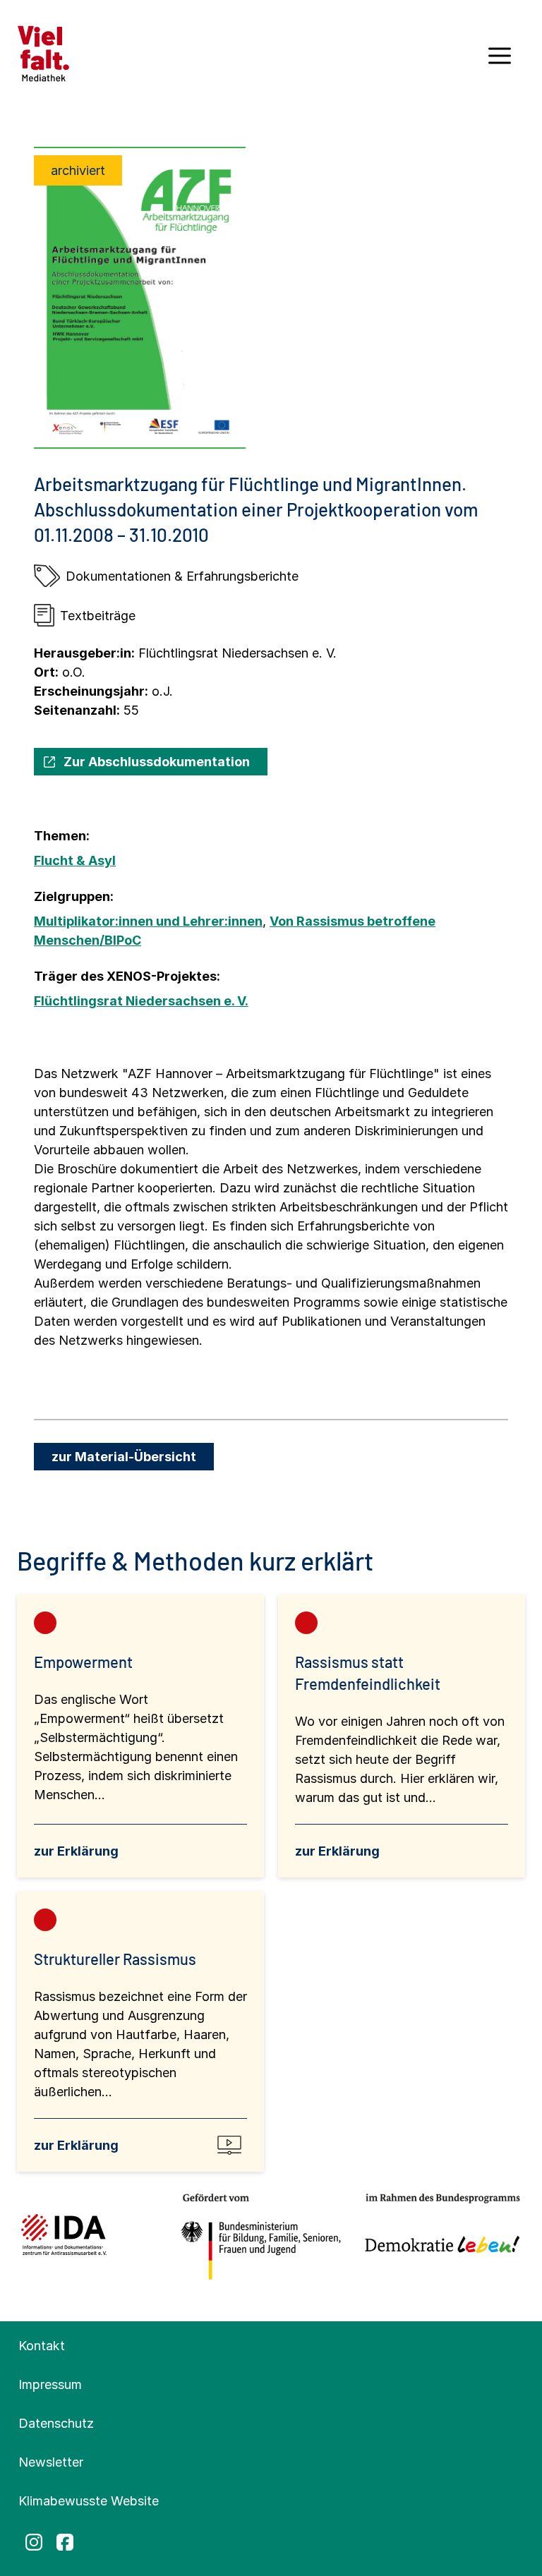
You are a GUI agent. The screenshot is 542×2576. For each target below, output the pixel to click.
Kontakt (42, 2346)
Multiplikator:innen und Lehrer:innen (148, 921)
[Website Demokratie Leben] (438, 2237)
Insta (34, 2542)
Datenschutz (56, 2423)
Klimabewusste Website (89, 2501)
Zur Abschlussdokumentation (157, 762)
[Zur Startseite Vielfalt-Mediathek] (43, 53)
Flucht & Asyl (75, 860)
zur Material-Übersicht (124, 1457)
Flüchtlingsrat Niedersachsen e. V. (141, 1001)
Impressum (50, 2384)
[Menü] (500, 61)
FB (65, 2542)
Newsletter (51, 2462)
